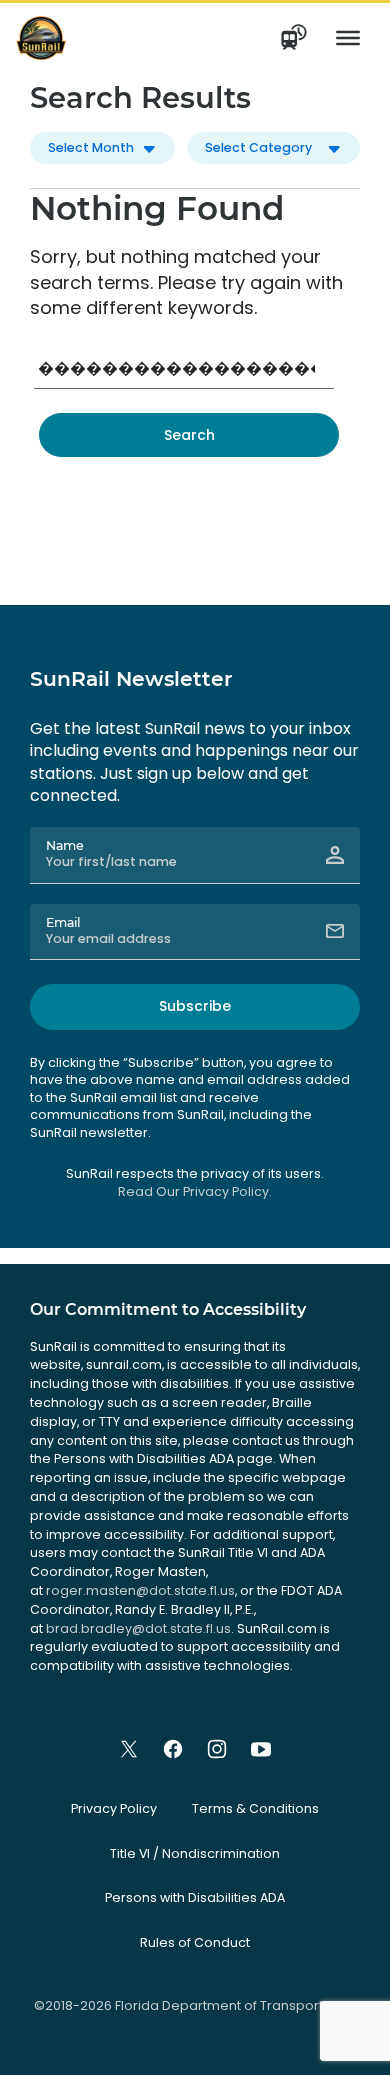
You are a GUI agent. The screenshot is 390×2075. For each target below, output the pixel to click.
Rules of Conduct (195, 1942)
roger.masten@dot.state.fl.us (140, 1590)
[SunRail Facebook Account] (173, 1749)
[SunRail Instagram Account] (217, 1749)
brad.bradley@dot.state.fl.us (138, 1628)
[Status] (295, 38)
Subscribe (195, 1006)
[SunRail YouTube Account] (261, 1749)
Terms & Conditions (255, 1808)
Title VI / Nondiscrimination (195, 1853)
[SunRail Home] (41, 37)
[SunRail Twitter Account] (129, 1749)
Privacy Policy (114, 1808)
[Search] (189, 435)
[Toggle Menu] (348, 38)
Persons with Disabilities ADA (195, 1897)
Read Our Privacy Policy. (195, 1191)
